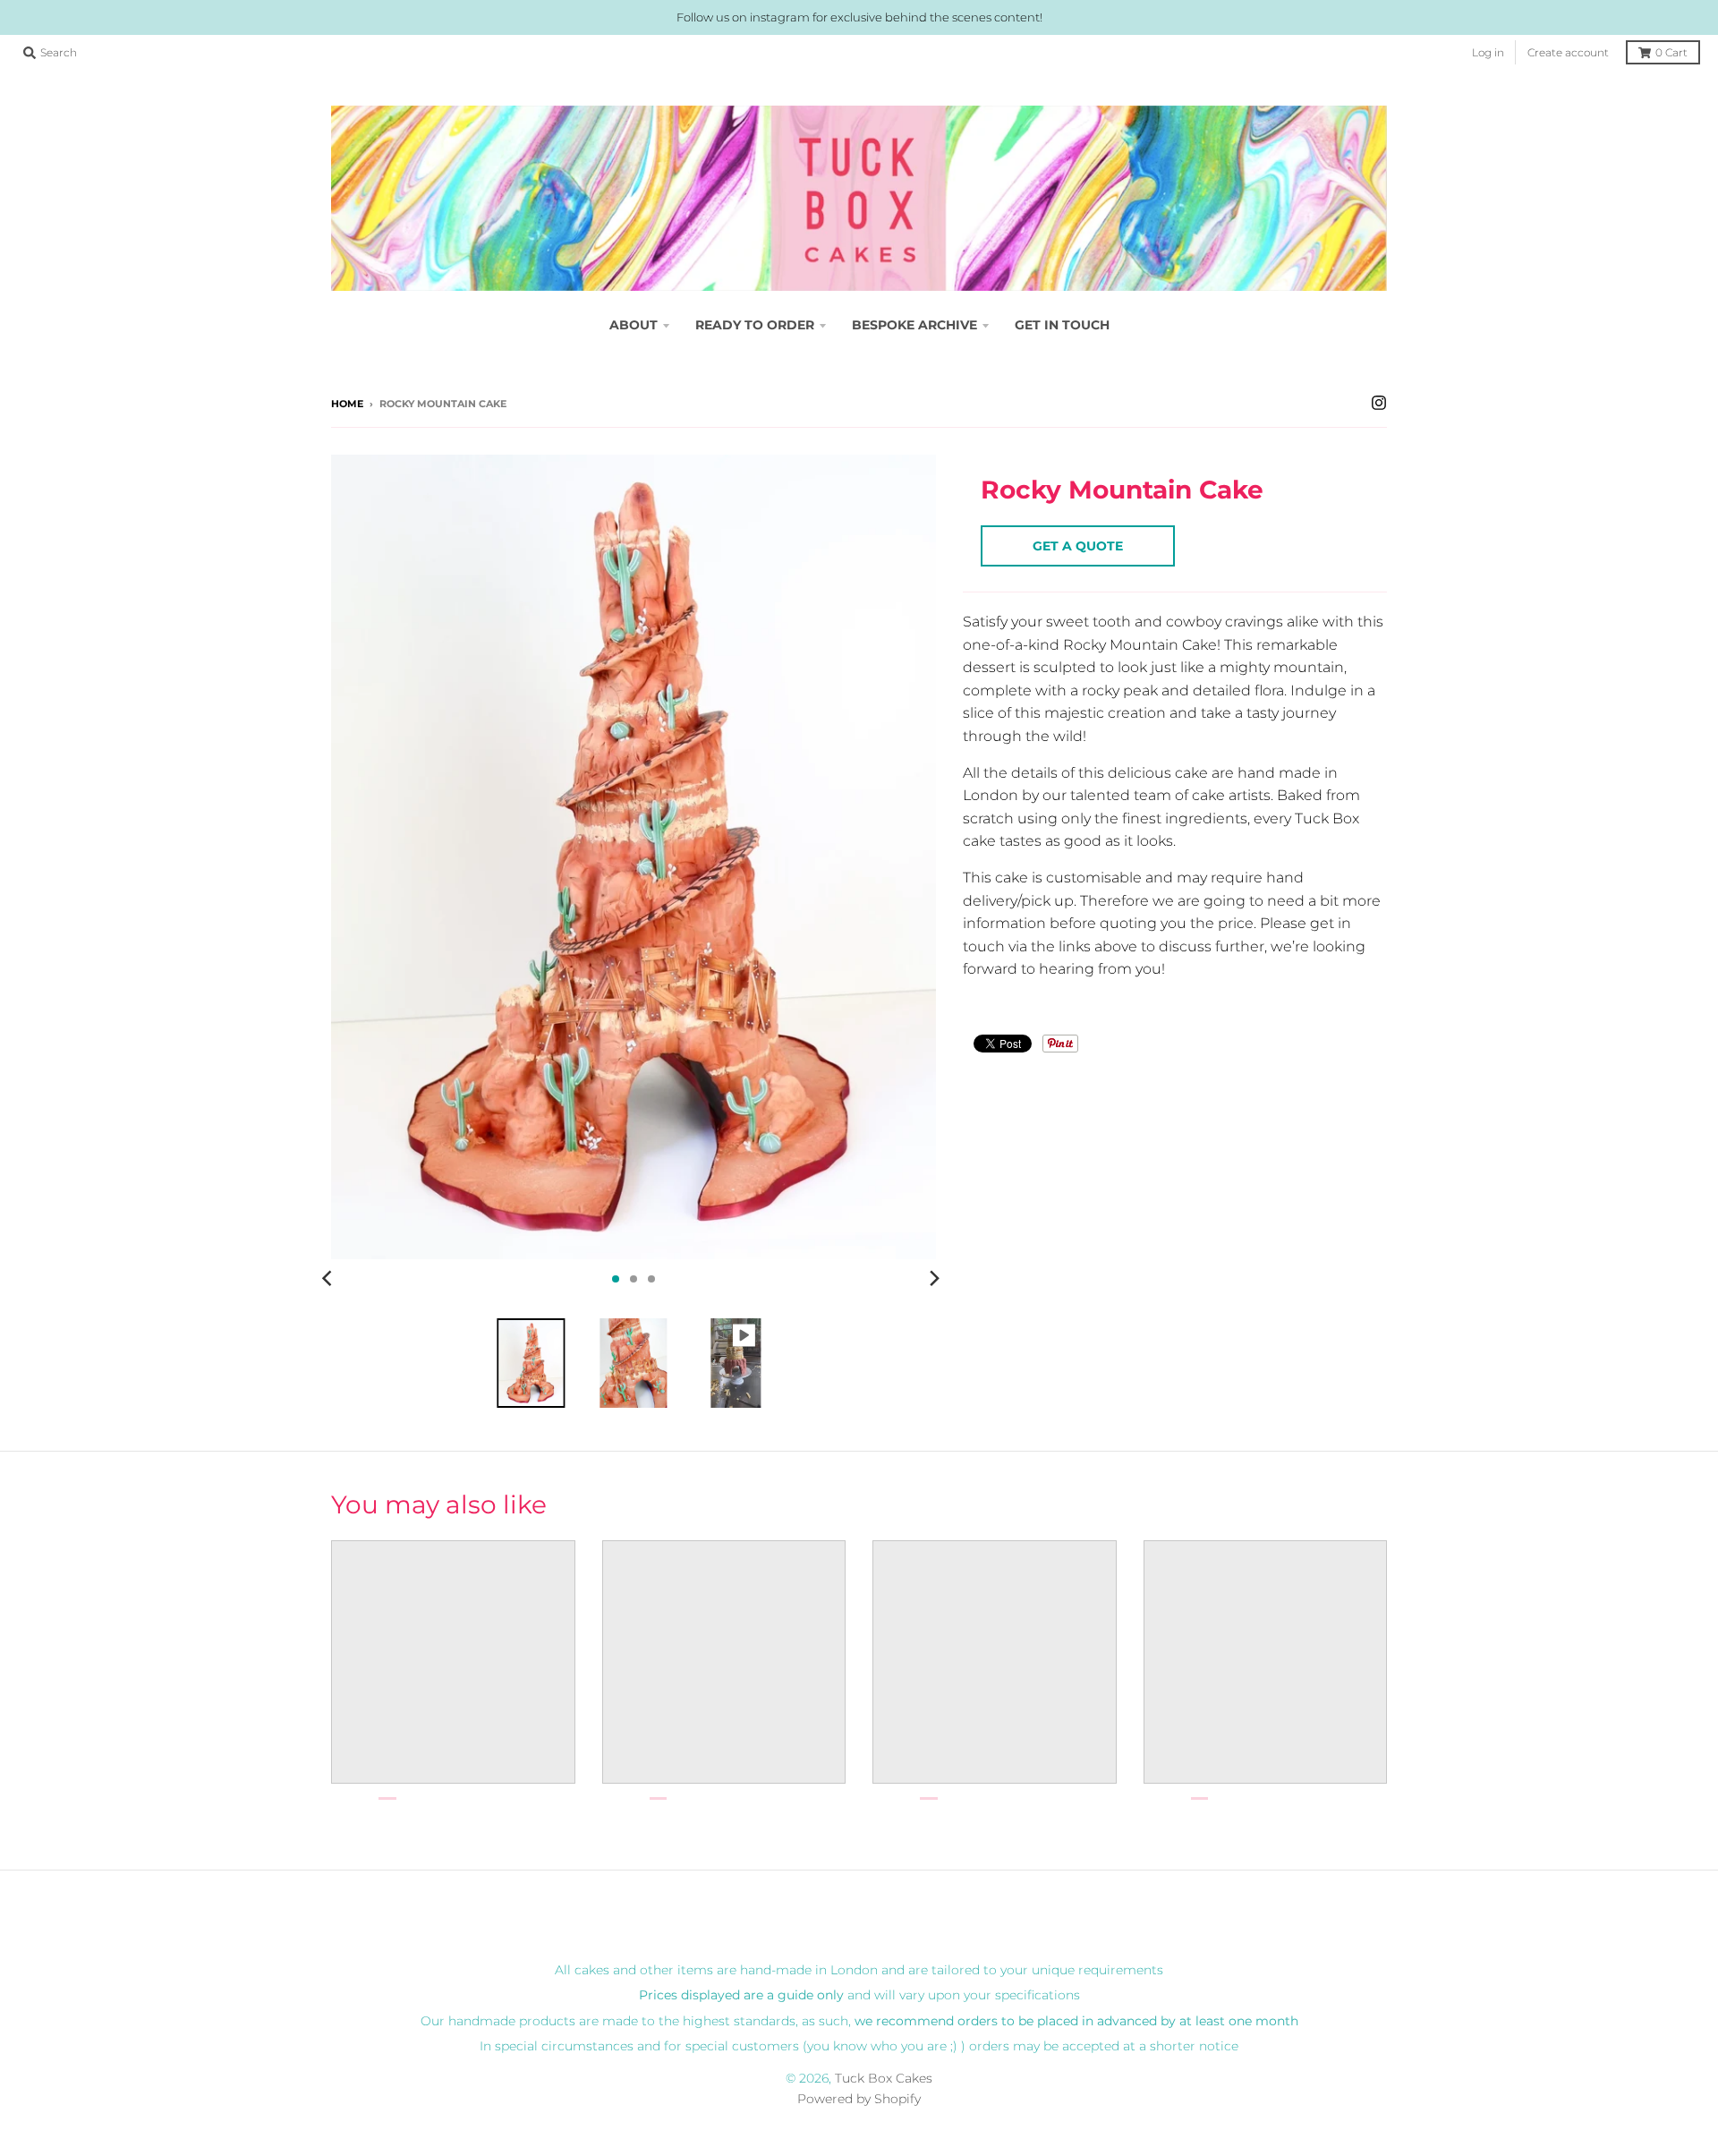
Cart (1671, 52)
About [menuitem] (634, 325)
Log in (1488, 52)
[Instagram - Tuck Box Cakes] (1379, 403)
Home (347, 404)
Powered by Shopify (859, 2099)
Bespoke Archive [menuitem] (914, 325)
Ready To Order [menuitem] (755, 325)
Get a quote (1078, 546)
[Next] (934, 1279)
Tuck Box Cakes (884, 2078)
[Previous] (329, 1279)
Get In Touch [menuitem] (1062, 325)
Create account (1568, 52)
